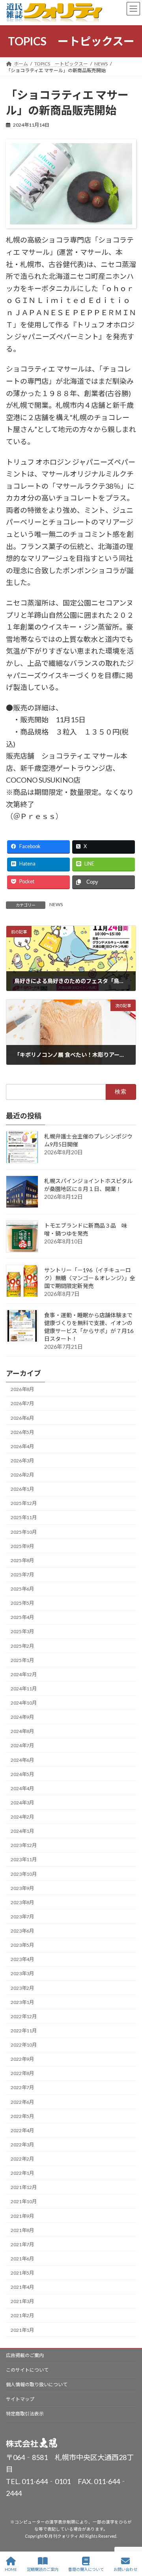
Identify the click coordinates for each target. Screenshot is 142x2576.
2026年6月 (22, 1418)
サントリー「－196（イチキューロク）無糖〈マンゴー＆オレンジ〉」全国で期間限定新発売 (90, 1278)
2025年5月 (22, 1603)
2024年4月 (22, 1788)
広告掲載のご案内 (25, 2355)
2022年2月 (22, 2159)
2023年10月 (24, 1874)
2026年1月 (22, 1489)
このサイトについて (27, 2370)
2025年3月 (22, 1631)
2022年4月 (22, 2130)
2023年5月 (22, 1945)
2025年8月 (22, 1560)
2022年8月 (22, 2073)
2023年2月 (22, 1988)
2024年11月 (24, 1689)
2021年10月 (24, 2201)
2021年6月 (22, 2259)
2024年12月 (24, 1674)
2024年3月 (22, 1803)
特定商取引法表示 (25, 2414)
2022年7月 (22, 2087)
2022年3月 (22, 2145)
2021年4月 (22, 2287)
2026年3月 (22, 1461)
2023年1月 (22, 2002)
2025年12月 (24, 1503)
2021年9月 (22, 2216)
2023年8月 (22, 1902)
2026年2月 (22, 1475)
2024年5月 (22, 1774)
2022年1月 (22, 2173)
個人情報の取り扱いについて (37, 2384)
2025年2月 (22, 1646)
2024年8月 (22, 1731)
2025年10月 (24, 1532)
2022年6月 (22, 2102)
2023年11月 (24, 1859)
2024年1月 (22, 1831)
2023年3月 (22, 1973)
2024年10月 (24, 1703)
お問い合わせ (125, 2569)
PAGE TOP (130, 2539)
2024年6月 (22, 1760)
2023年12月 (24, 1845)
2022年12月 (24, 2016)
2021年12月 (24, 2187)
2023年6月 (22, 1931)
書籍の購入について (86, 2569)
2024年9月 (22, 1717)
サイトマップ (20, 2399)
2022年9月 (22, 2059)
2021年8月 (22, 2230)
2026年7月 (22, 1403)
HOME (11, 2569)
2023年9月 (22, 1888)
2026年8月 (22, 1389)
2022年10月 (24, 2045)
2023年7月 (22, 1917)
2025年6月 (22, 1589)
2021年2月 (22, 2315)
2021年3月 (22, 2301)
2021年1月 (22, 2330)
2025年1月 (22, 1660)
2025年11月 (24, 1517)
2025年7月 (22, 1575)
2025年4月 (22, 1617)
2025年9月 (22, 1546)
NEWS (56, 904)
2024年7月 (22, 1745)
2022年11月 (24, 2031)
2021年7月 (22, 2244)
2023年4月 (22, 1959)
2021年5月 (22, 2273)
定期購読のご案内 (43, 2569)
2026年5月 (22, 1432)
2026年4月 (22, 1446)
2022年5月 (22, 2116)
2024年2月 (22, 1817)
